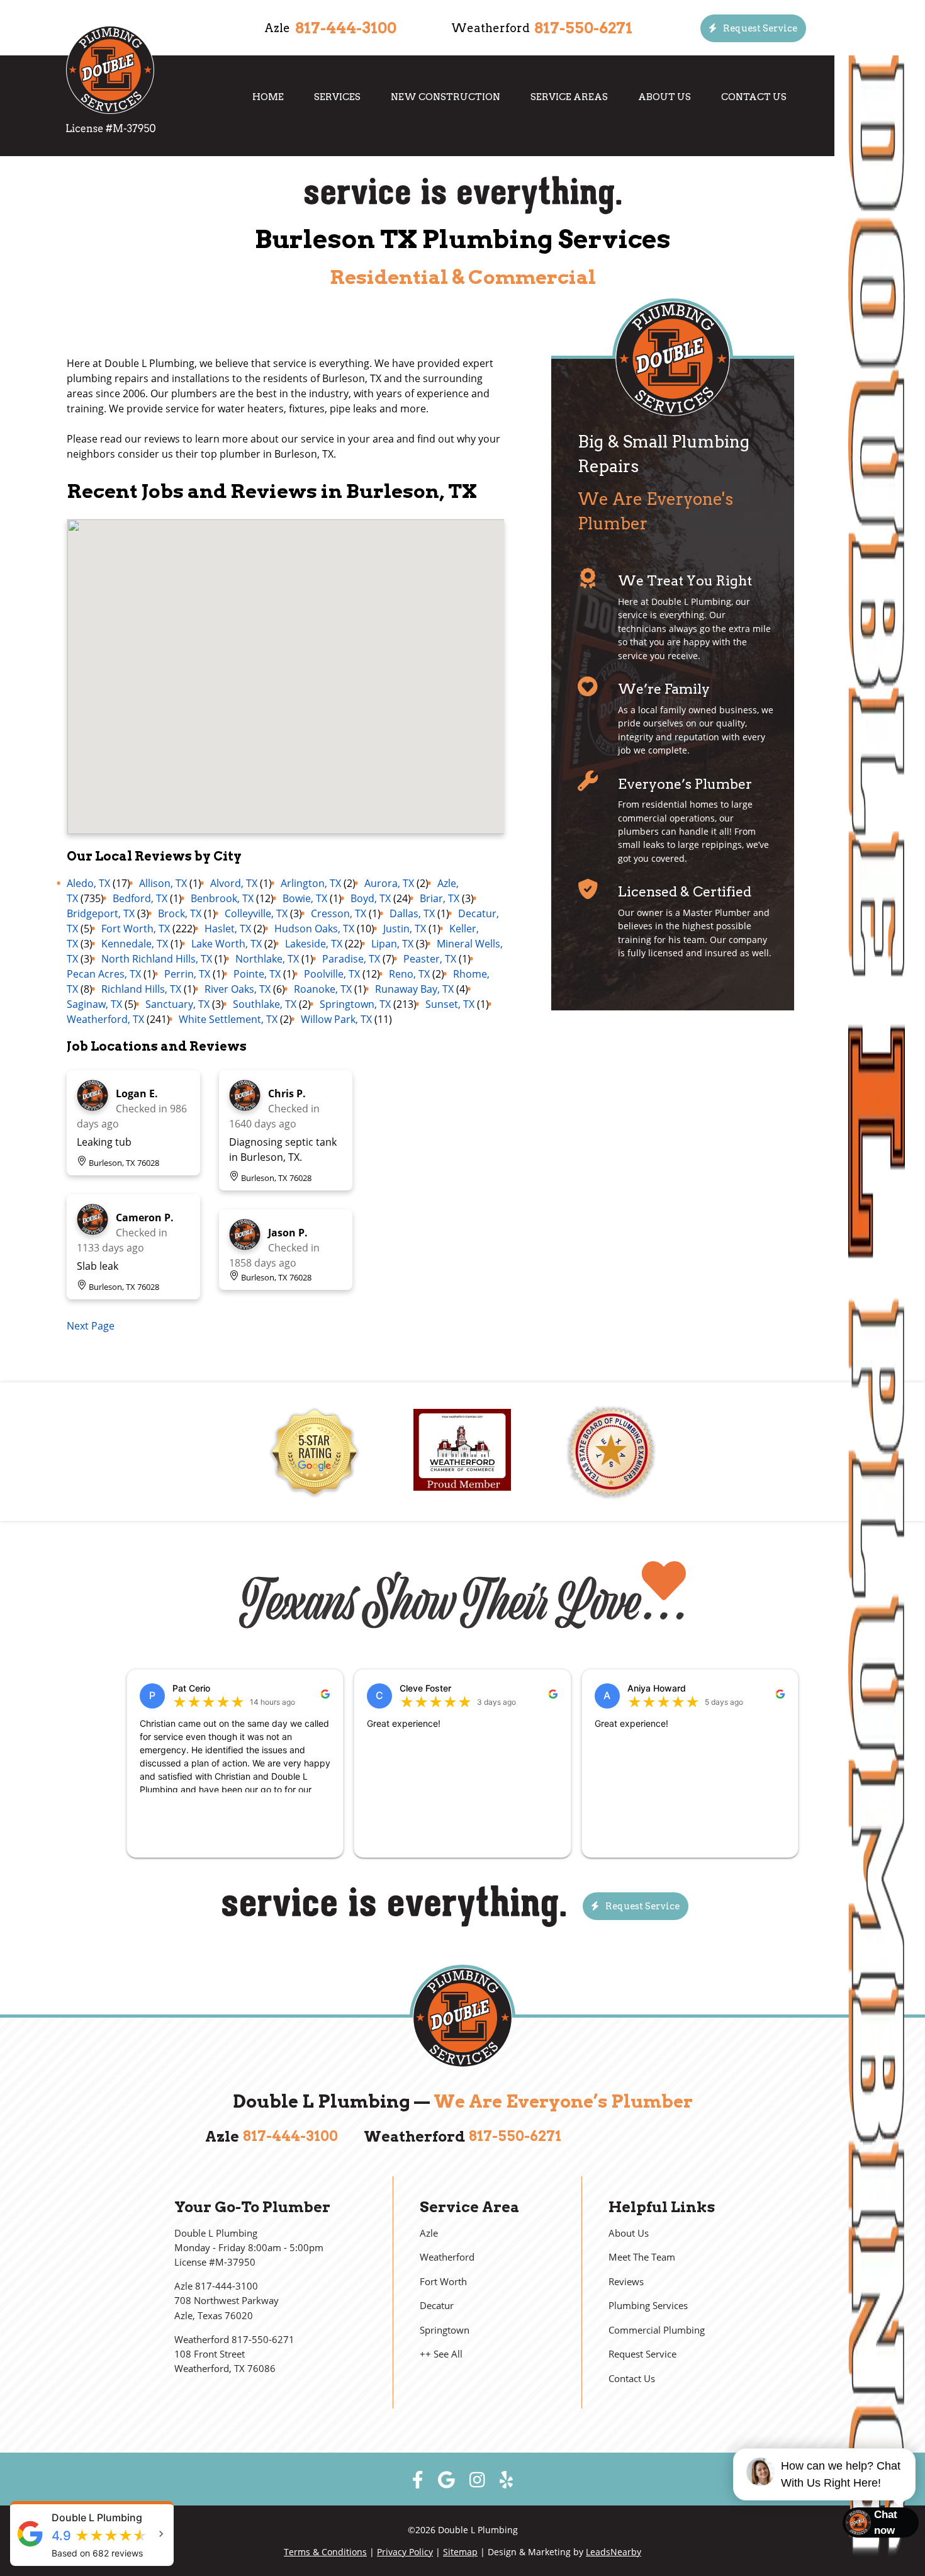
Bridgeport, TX (101, 913)
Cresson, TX (339, 913)
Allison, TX (163, 883)
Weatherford (447, 2257)
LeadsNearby (614, 2552)
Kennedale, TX (135, 944)
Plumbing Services (648, 2306)
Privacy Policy (405, 2552)
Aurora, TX (389, 883)
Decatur (437, 2306)
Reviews (626, 2282)
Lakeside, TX (314, 944)
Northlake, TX (267, 959)
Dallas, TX (412, 913)
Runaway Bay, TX (414, 989)
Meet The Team (642, 2257)
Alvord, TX (234, 883)
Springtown (445, 2330)
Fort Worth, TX (136, 929)
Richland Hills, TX (141, 989)
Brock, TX (180, 913)
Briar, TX (440, 898)
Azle (429, 2233)
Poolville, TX (332, 974)
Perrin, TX (187, 974)
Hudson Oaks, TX (314, 929)
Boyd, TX (371, 898)
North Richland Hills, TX (157, 959)
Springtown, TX (355, 1004)
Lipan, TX (392, 944)
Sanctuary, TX (177, 1004)
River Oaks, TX (238, 989)
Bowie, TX (305, 898)
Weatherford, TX (105, 1019)
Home (268, 97)
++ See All (441, 2354)
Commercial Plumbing (657, 2330)
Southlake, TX (265, 1004)
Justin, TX (405, 929)
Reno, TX (409, 974)
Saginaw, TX (94, 1004)
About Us (664, 97)
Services (337, 97)
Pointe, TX (257, 974)
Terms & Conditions (325, 2552)
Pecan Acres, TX (104, 974)
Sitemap (460, 2552)
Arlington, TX (311, 883)
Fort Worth (443, 2282)
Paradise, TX (351, 959)
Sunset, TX (450, 1004)
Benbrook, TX (222, 898)
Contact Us (754, 97)
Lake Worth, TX (227, 944)
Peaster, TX (430, 959)
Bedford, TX (140, 898)
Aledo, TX (88, 883)
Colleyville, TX (256, 913)
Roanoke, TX (323, 989)
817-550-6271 (583, 28)
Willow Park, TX (336, 1019)
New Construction (446, 97)
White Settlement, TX (228, 1019)
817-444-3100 (346, 28)
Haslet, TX (228, 929)
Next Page (91, 1326)
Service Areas (569, 97)
